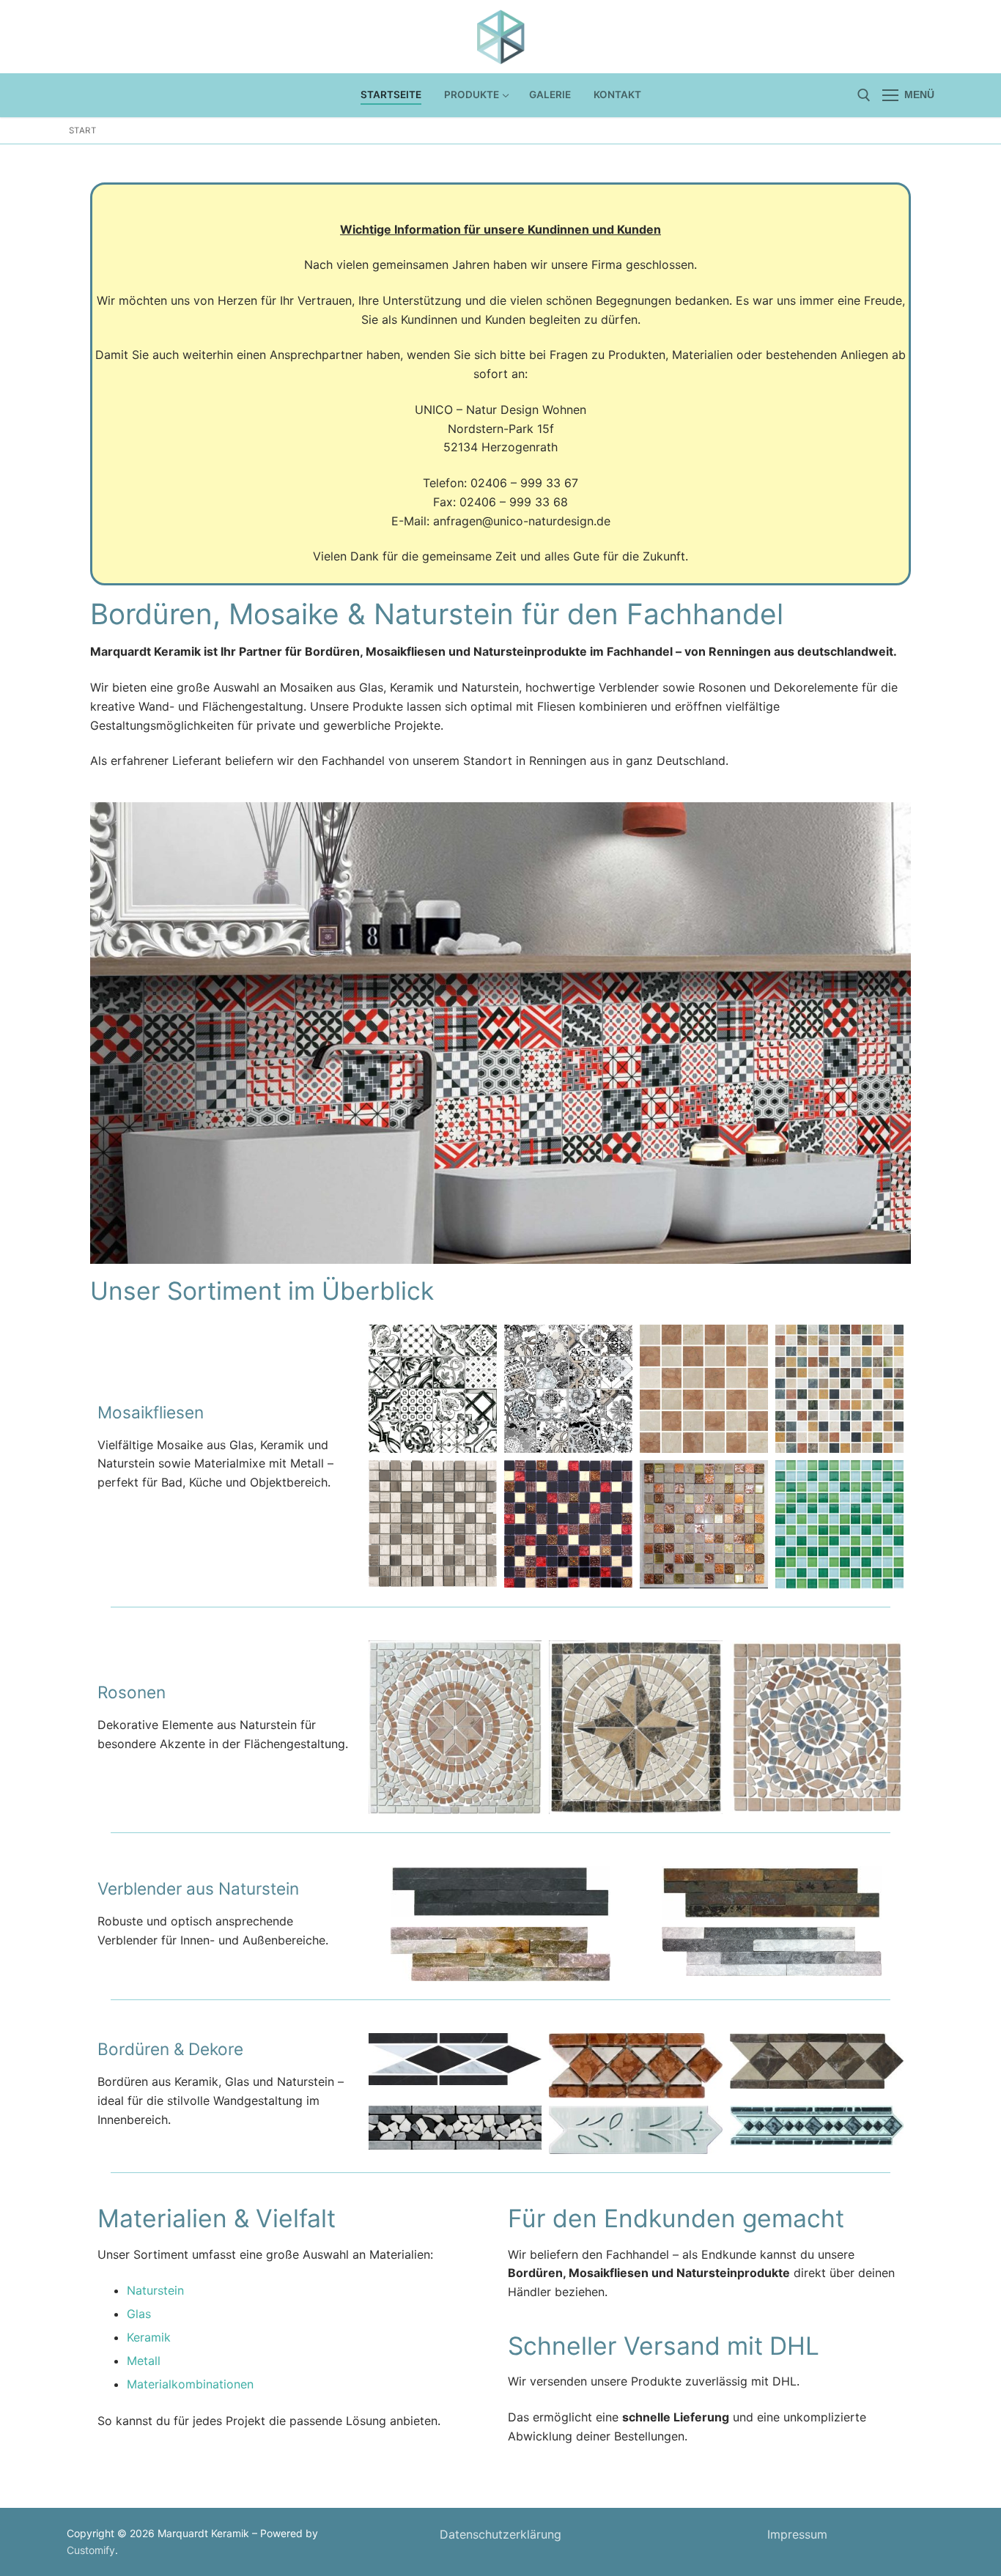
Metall (144, 2361)
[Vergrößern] (886, 827)
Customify (91, 2550)
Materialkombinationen (190, 2384)
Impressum (797, 2534)
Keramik (149, 2337)
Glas (139, 2314)
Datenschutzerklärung (500, 2534)
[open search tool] (864, 95)
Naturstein (155, 2290)
